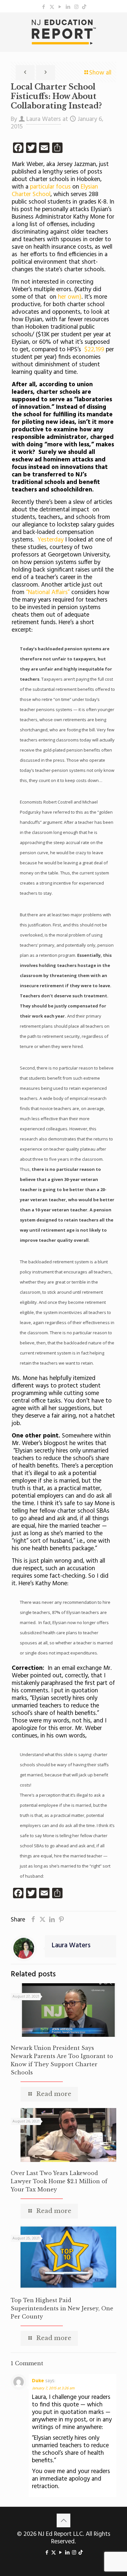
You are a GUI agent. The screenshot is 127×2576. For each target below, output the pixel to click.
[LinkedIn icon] (68, 7)
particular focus (49, 187)
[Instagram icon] (76, 7)
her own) (70, 297)
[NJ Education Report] (63, 32)
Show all (100, 73)
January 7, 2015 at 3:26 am (53, 2388)
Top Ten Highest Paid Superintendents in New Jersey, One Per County (62, 2308)
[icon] (84, 7)
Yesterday (50, 540)
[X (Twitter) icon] (52, 7)
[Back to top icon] (63, 2520)
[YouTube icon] (60, 7)
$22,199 (94, 350)
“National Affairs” (48, 592)
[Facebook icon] (44, 7)
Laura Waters (44, 119)
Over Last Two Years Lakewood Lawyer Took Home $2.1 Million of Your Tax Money (59, 2181)
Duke (38, 2381)
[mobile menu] (118, 25)
